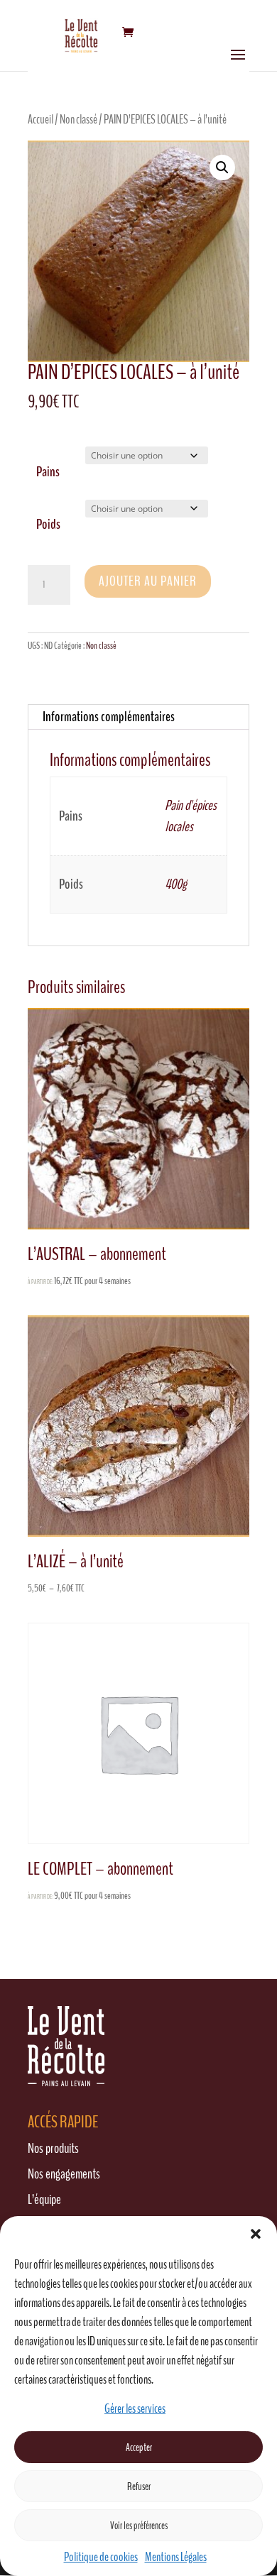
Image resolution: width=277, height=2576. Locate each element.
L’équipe (44, 2199)
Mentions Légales (176, 2557)
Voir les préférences (139, 2526)
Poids (48, 524)
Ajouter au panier (148, 581)
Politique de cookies (101, 2557)
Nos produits (53, 2148)
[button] (256, 2234)
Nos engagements (64, 2174)
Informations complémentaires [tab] (109, 717)
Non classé (78, 119)
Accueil (40, 119)
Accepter (139, 2448)
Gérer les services (135, 2408)
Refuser (139, 2487)
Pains (48, 472)
